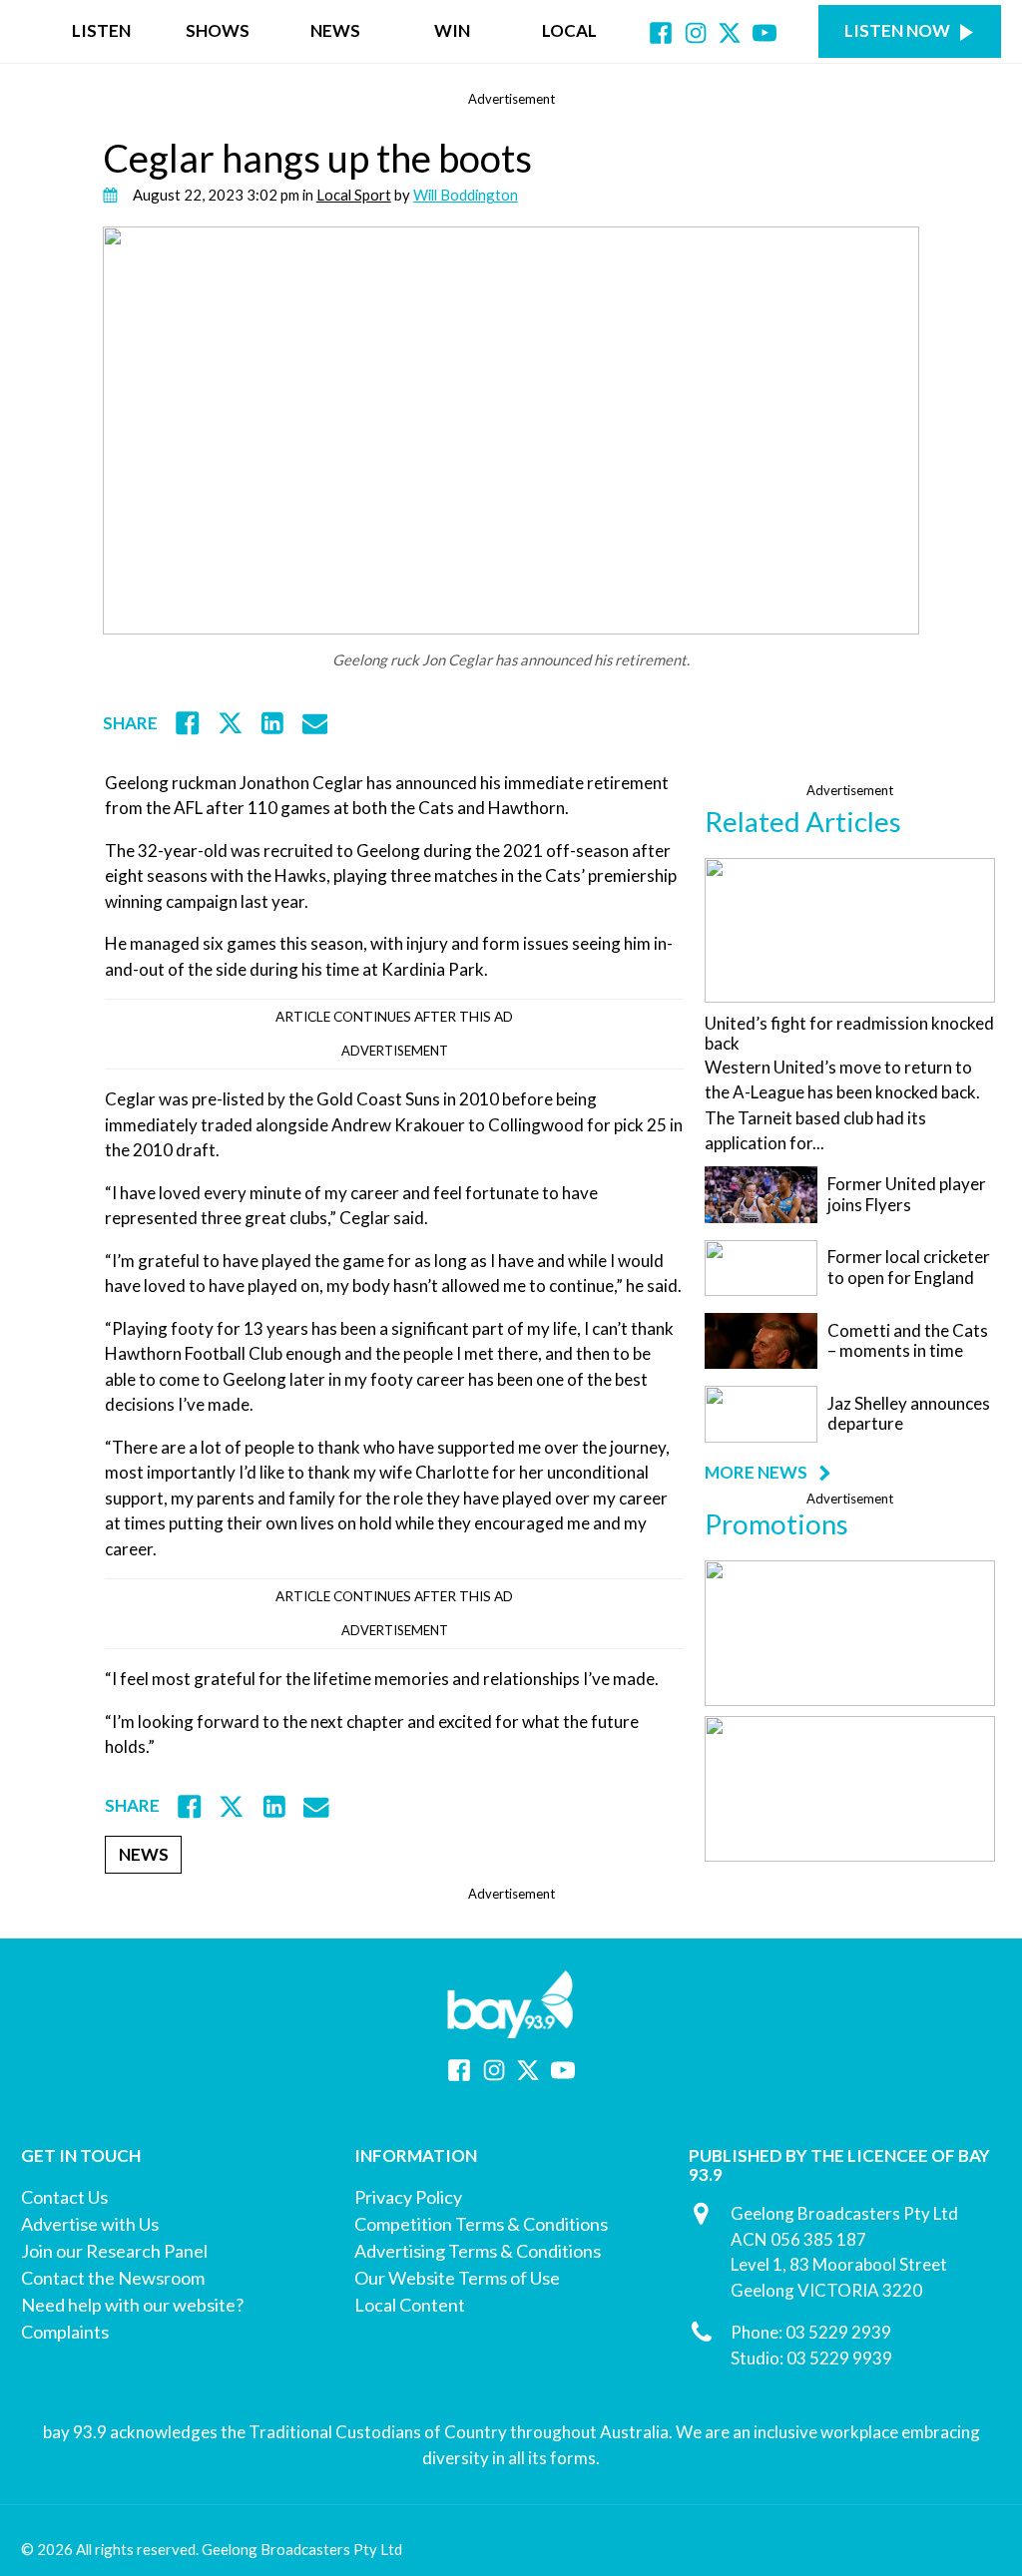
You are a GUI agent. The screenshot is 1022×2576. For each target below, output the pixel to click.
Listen (101, 30)
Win (452, 30)
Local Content (410, 2305)
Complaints (65, 2332)
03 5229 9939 (839, 2358)
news (144, 1854)
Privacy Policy (408, 2197)
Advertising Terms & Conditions (478, 2251)
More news (756, 1473)
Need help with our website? (132, 2305)
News (335, 30)
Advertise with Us (90, 2224)
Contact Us (64, 2197)
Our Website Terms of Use (457, 2278)
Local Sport (354, 195)
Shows (218, 30)
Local (569, 30)
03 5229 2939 (838, 2332)
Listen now (897, 30)
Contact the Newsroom (113, 2278)
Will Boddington (466, 195)
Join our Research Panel (114, 2251)
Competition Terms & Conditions (481, 2224)
